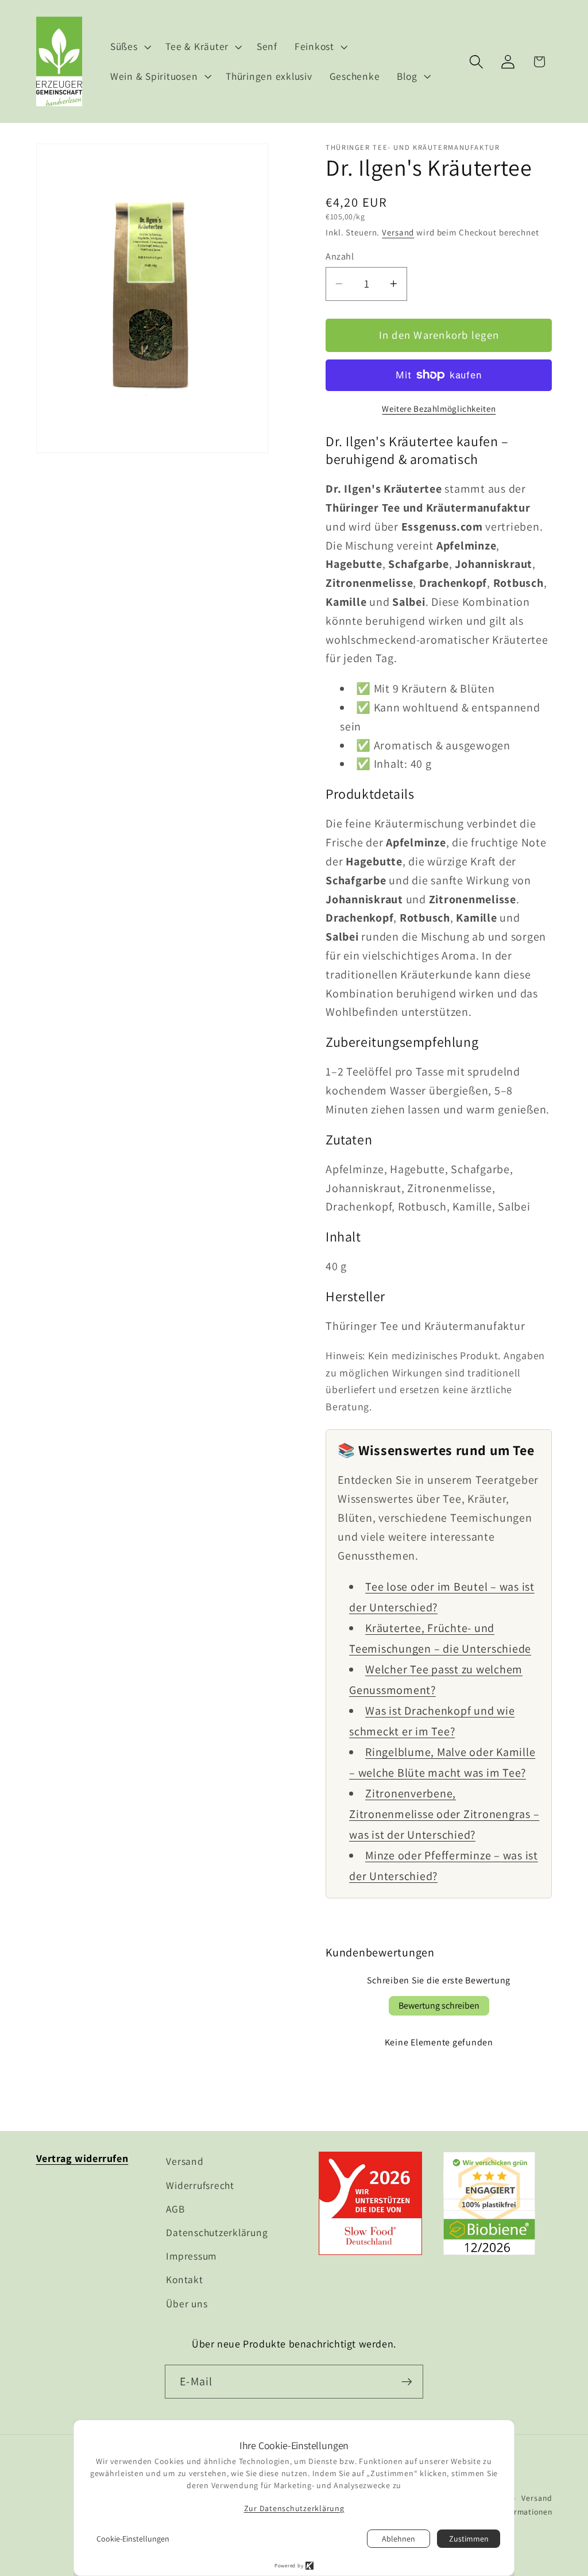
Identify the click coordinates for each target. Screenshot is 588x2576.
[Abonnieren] (407, 2381)
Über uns (187, 2304)
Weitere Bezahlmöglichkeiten (439, 409)
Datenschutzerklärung (217, 2232)
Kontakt (184, 2279)
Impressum (191, 2256)
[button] (129, 47)
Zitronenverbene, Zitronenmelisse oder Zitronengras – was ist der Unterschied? (444, 1814)
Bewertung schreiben (439, 2006)
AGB (175, 2209)
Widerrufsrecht (200, 2185)
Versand (398, 232)
